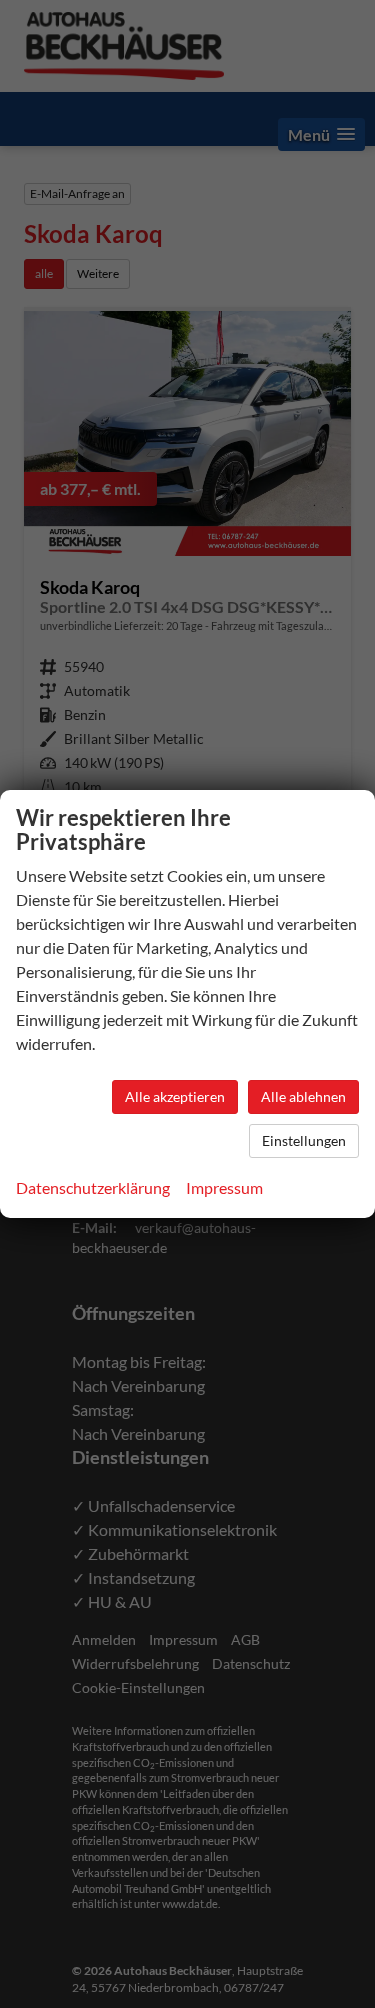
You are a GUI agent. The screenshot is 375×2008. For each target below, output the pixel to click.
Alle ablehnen (303, 1096)
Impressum (224, 1187)
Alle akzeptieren (175, 1096)
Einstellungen (304, 1140)
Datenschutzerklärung (93, 1187)
